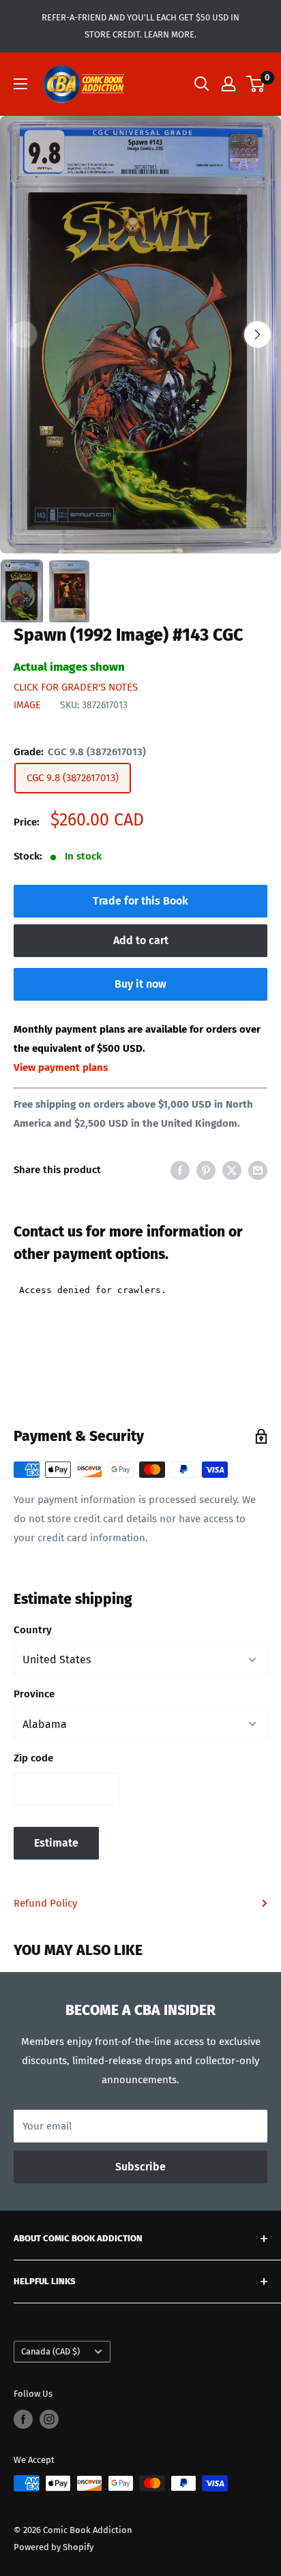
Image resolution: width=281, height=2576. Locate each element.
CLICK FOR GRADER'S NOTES (76, 687)
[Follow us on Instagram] (49, 2419)
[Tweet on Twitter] (232, 1170)
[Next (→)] (257, 334)
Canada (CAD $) (50, 2351)
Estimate (56, 1843)
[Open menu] (20, 84)
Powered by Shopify (54, 2547)
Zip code (33, 1758)
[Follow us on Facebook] (23, 2419)
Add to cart (141, 940)
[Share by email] (258, 1170)
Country (33, 1630)
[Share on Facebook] (180, 1170)
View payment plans (61, 1067)
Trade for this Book (140, 901)
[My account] (228, 84)
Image (27, 705)
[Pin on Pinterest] (206, 1170)
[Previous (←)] (24, 334)
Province (34, 1694)
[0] (256, 84)
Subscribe (140, 2167)
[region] (140, 335)
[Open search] (202, 84)
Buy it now (140, 984)
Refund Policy (45, 1903)
